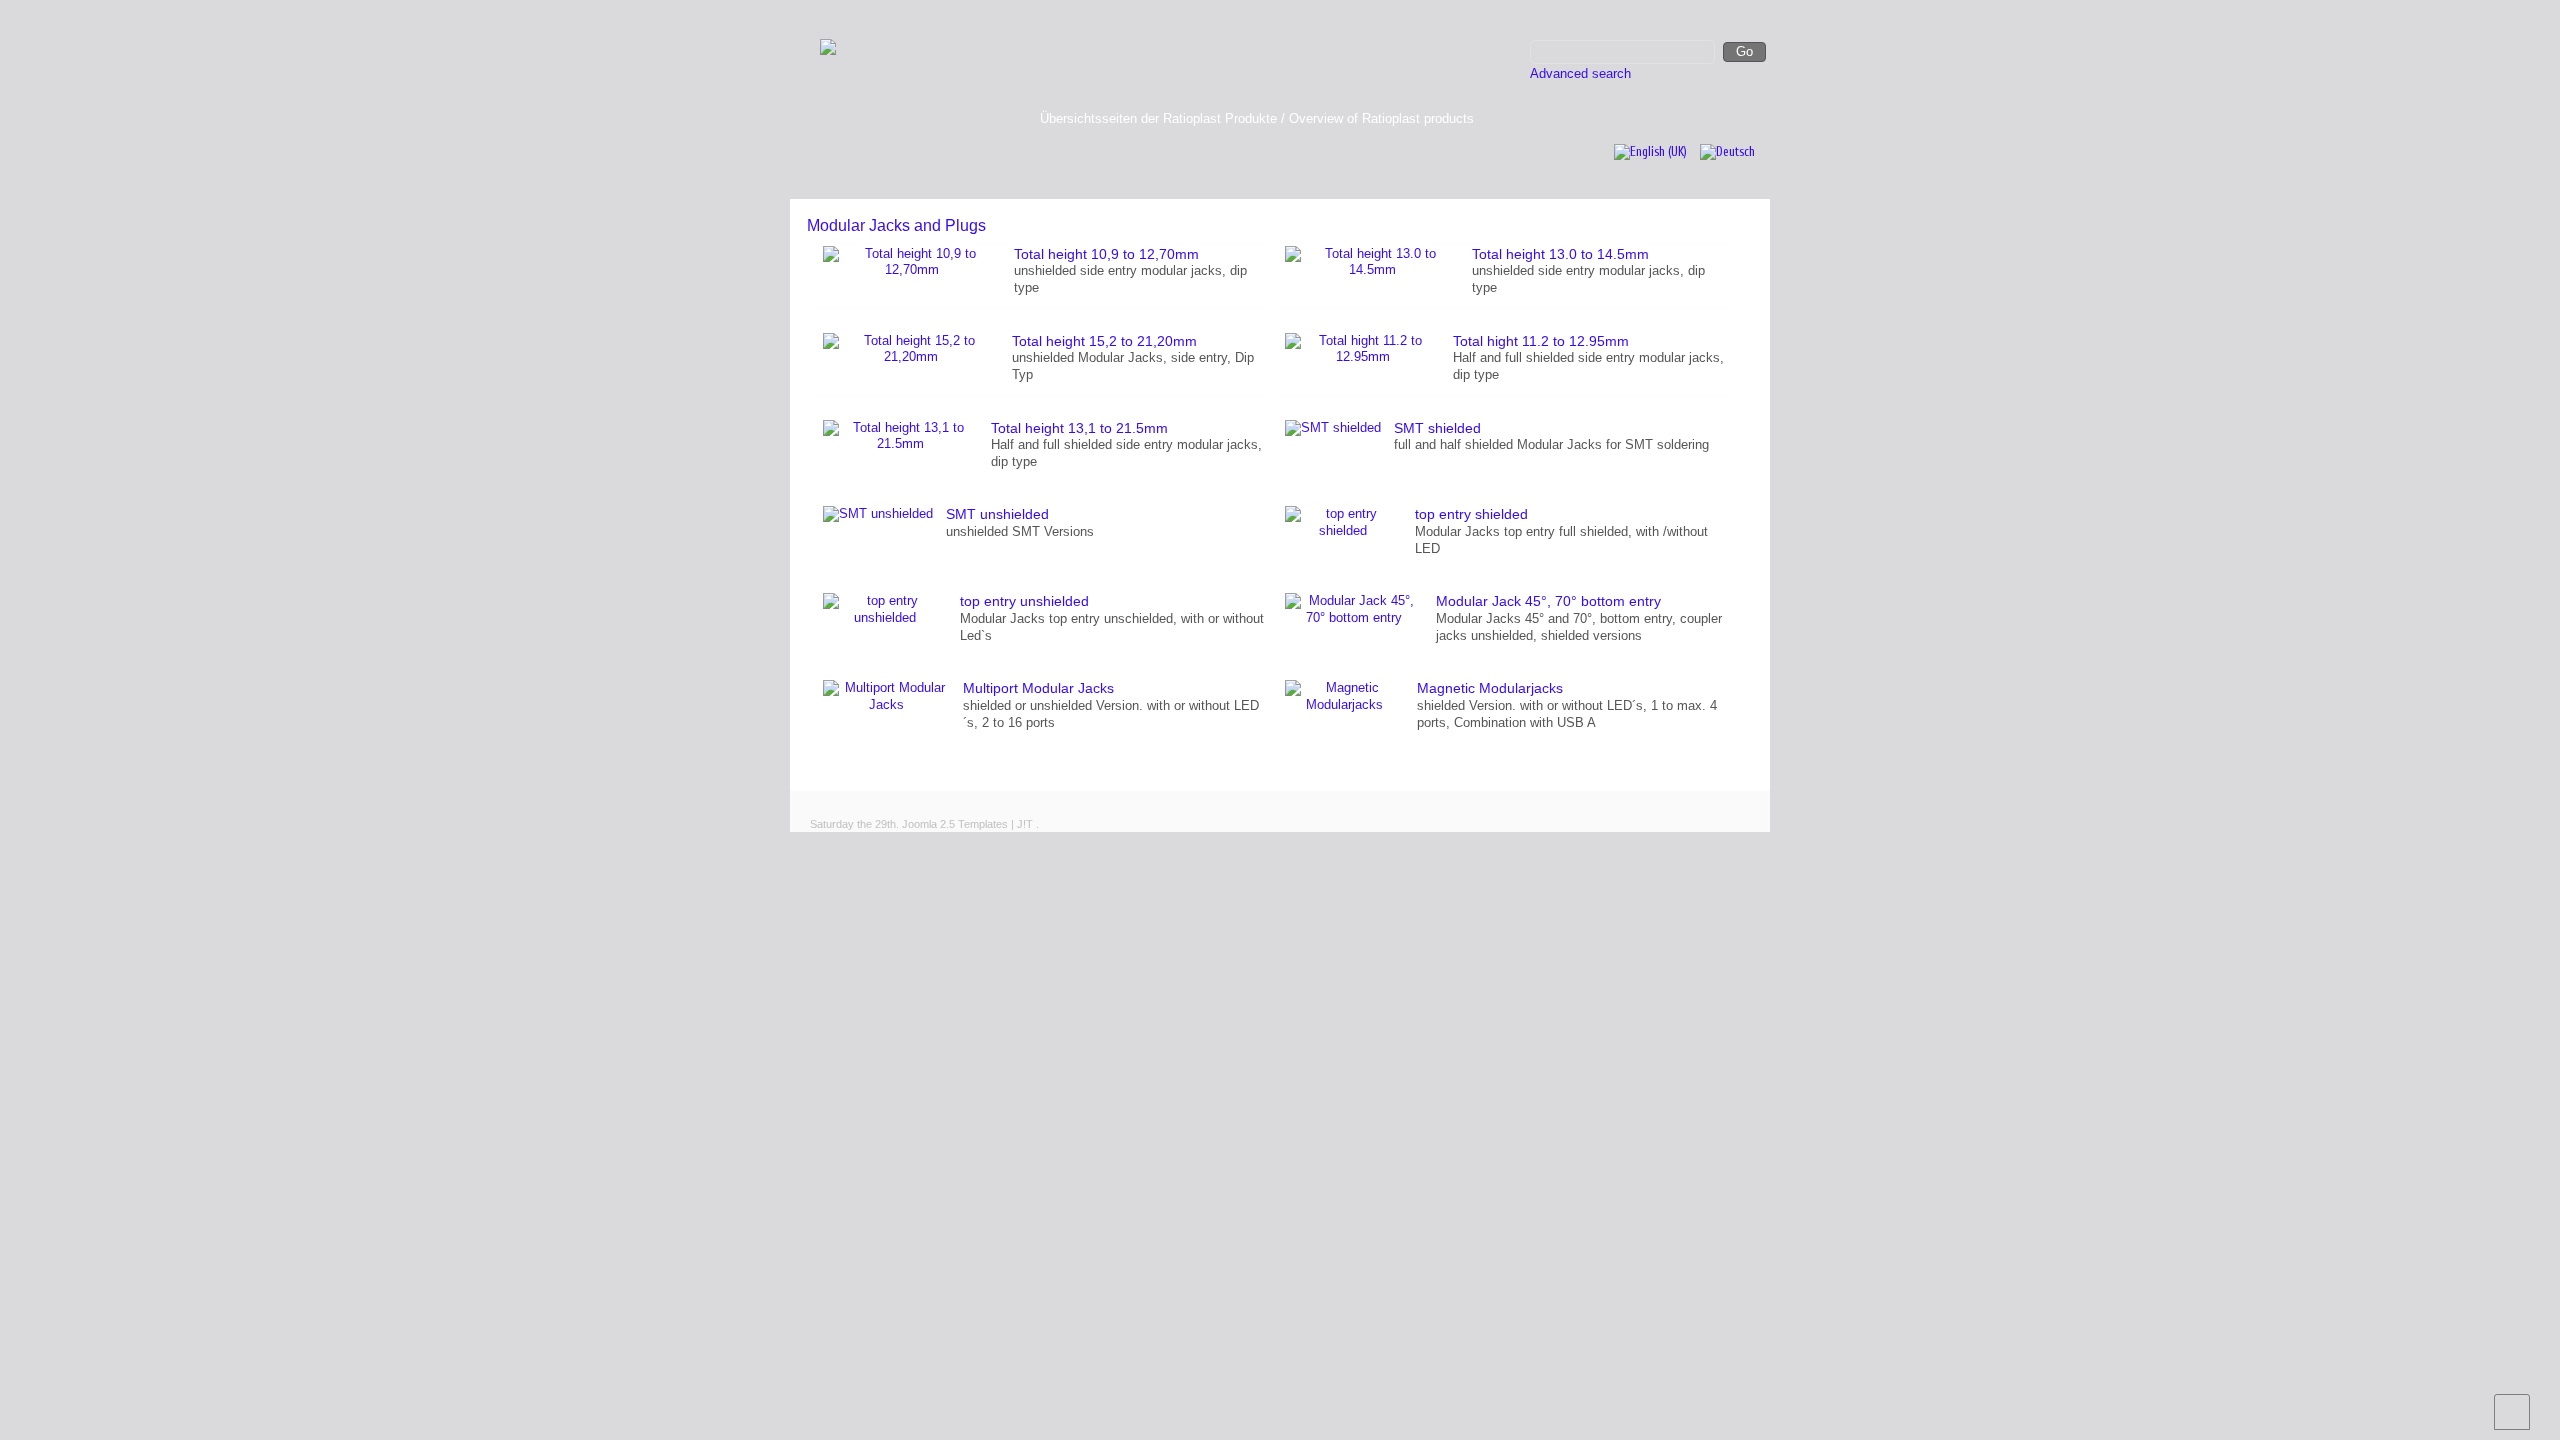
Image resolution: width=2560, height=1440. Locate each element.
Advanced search (1580, 73)
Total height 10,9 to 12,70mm (1106, 254)
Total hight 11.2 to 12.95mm (1541, 341)
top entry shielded (1471, 514)
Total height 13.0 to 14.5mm (1560, 254)
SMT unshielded (997, 514)
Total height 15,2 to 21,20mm (1104, 341)
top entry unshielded (1024, 601)
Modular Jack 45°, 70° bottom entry (1548, 601)
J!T (1025, 824)
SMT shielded (1437, 428)
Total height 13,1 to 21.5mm (1079, 428)
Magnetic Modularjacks (1490, 688)
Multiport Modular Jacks (1038, 688)
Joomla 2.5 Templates (955, 824)
